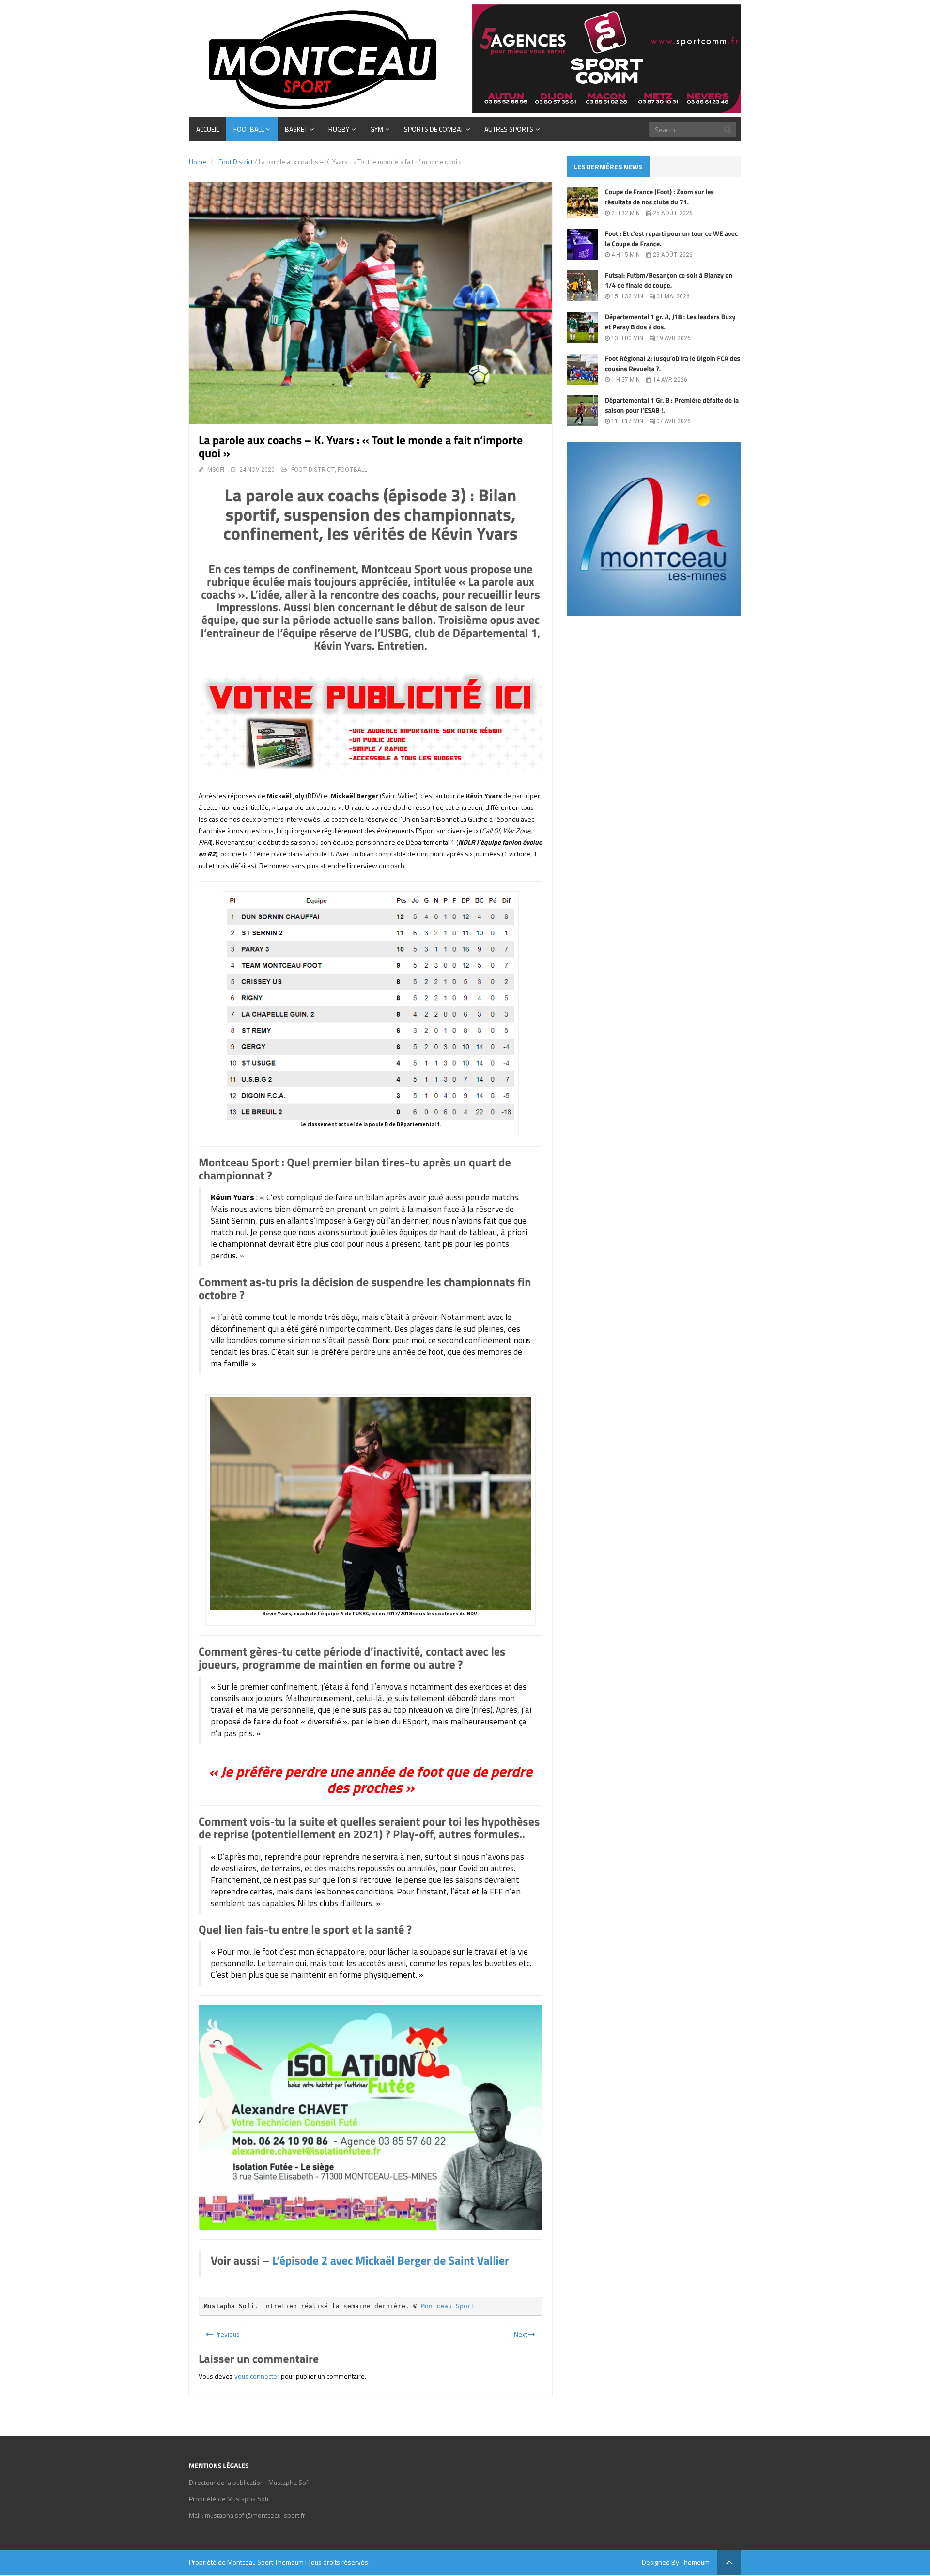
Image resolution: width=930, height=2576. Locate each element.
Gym (377, 129)
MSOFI (216, 470)
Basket (296, 129)
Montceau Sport (448, 2306)
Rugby (339, 129)
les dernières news (608, 166)
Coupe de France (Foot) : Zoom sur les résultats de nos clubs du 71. (659, 197)
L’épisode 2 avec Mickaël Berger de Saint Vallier (391, 2261)
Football (249, 129)
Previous (226, 2334)
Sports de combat (434, 129)
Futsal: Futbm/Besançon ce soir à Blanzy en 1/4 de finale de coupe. (669, 280)
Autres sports (509, 129)
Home (198, 162)
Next (521, 2334)
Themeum (289, 2562)
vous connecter (257, 2376)
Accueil (208, 129)
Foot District (236, 162)
